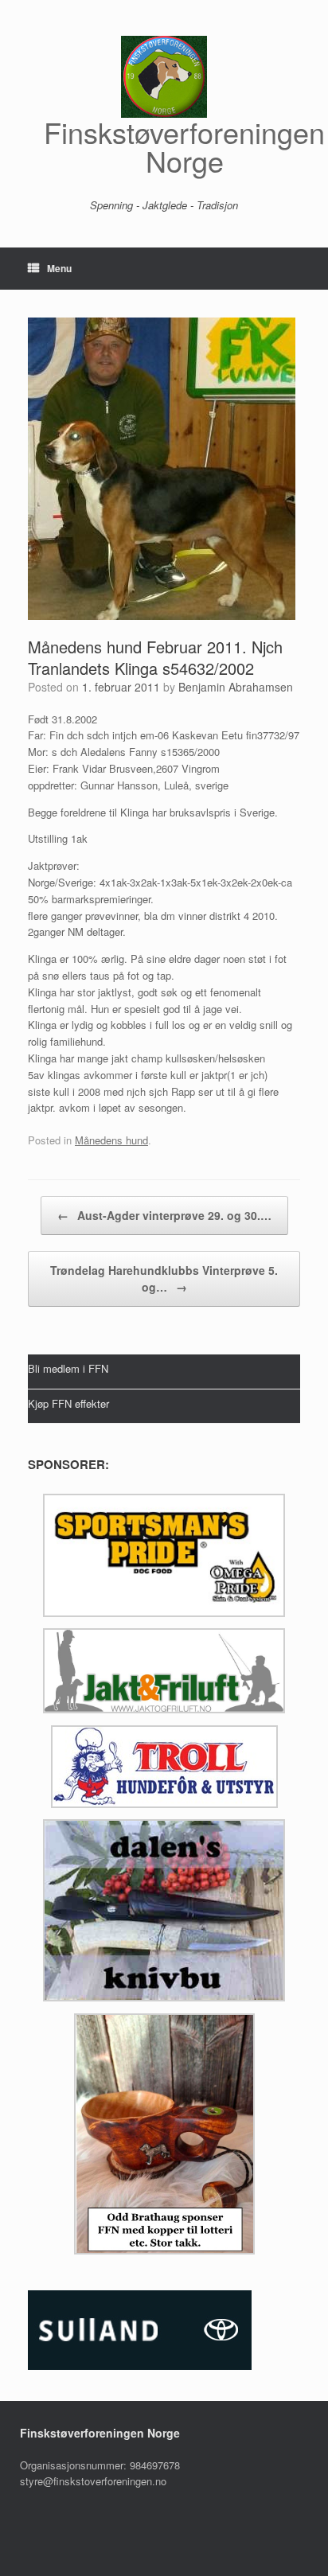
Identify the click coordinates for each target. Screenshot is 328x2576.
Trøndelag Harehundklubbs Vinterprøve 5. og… (164, 1278)
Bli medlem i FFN (68, 1368)
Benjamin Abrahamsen (236, 687)
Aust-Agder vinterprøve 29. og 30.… (164, 1215)
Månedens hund (111, 1140)
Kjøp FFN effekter (68, 1403)
